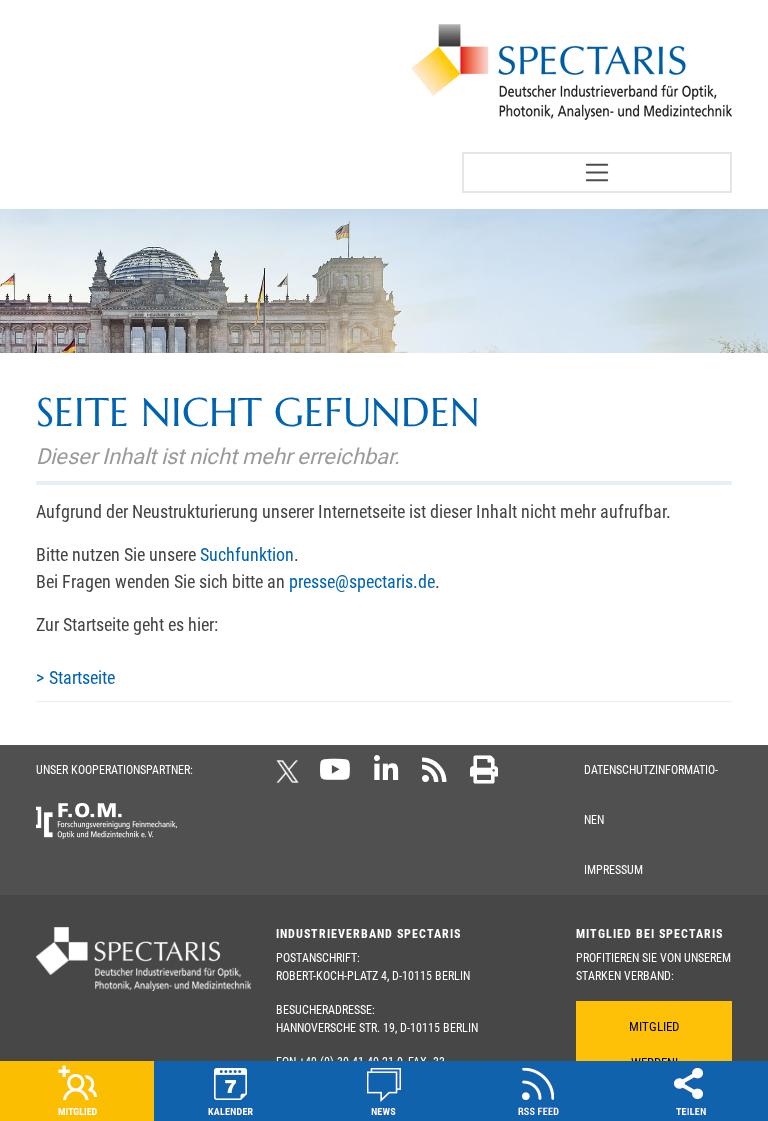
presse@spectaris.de (362, 581)
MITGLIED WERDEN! (654, 1044)
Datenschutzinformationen (651, 795)
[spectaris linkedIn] (386, 776)
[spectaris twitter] (291, 776)
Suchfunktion (247, 554)
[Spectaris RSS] (434, 776)
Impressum (613, 870)
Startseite (82, 677)
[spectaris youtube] (335, 776)
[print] (484, 776)
